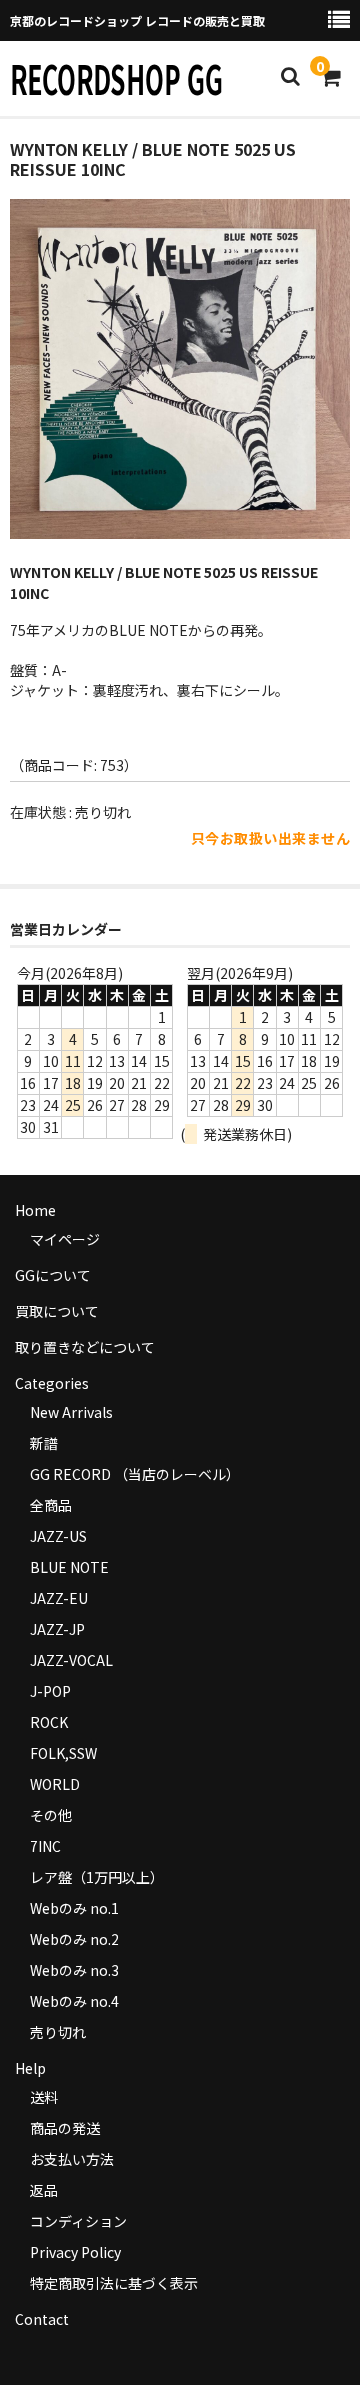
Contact (42, 2319)
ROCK (49, 1722)
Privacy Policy (75, 2252)
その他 (51, 1815)
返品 (44, 2190)
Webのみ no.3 (74, 1970)
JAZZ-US (58, 1536)
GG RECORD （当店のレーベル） (135, 1474)
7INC (45, 1846)
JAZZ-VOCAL (71, 1660)
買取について (57, 1311)
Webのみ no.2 (74, 1939)
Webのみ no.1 (74, 1908)
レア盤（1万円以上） (97, 1877)
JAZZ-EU (59, 1598)
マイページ (65, 1239)
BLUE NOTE (69, 1567)
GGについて (53, 1275)
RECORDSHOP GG (116, 78)
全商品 (51, 1505)
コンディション (78, 2221)
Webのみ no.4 (74, 2001)
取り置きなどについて (85, 1347)
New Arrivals (71, 1412)
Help (30, 2068)
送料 (44, 2097)
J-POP (50, 1691)
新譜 (44, 1443)
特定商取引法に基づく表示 (114, 2283)
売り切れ (58, 2032)
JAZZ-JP (57, 1629)
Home (35, 1210)
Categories (52, 1383)
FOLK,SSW (63, 1753)
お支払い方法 (72, 2159)
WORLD (55, 1784)
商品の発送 (65, 2128)
